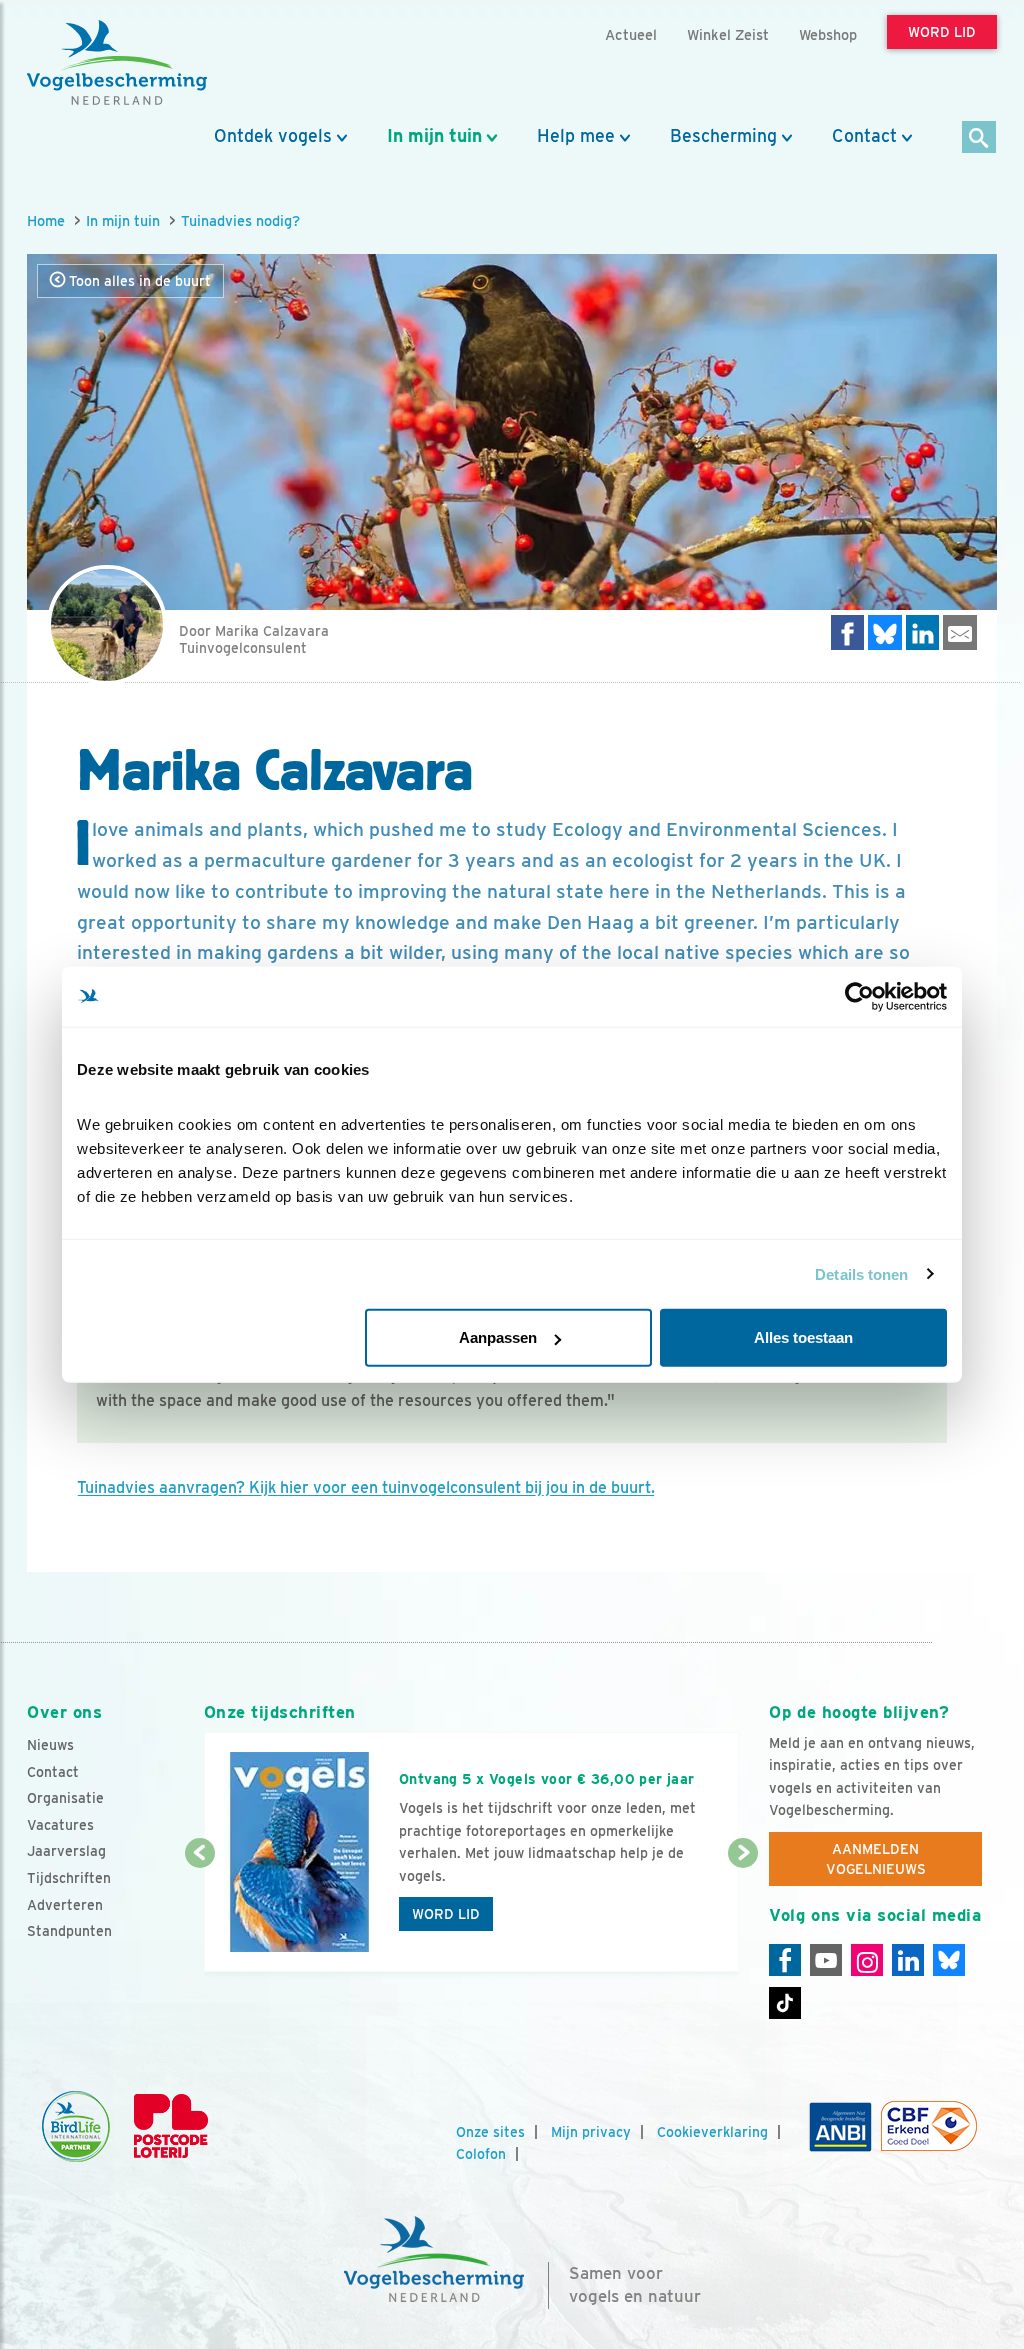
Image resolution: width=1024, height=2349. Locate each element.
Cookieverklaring (712, 2132)
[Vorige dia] (200, 1914)
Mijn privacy (591, 2132)
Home (46, 220)
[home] (117, 63)
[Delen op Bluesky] (885, 632)
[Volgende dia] (743, 1914)
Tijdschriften (69, 1878)
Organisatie (65, 1798)
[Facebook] (785, 1960)
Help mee (576, 136)
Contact (864, 136)
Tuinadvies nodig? (240, 220)
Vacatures (60, 1825)
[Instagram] (867, 1960)
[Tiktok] (785, 2003)
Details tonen (861, 1273)
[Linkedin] (908, 1960)
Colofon (481, 2154)
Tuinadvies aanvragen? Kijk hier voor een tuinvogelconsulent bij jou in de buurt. (366, 1487)
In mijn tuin (434, 136)
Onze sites (490, 2132)
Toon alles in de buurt (138, 281)
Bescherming (723, 136)
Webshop (828, 34)
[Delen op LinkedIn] (923, 632)
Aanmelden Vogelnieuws (876, 1859)
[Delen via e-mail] (960, 632)
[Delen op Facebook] (848, 632)
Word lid (446, 1914)
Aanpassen (498, 1337)
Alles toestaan (803, 1337)
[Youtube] (826, 1960)
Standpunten (69, 1931)
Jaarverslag (66, 1851)
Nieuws (50, 1745)
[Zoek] (979, 138)
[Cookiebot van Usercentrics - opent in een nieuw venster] (859, 996)
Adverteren (65, 1905)
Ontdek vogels (273, 136)
